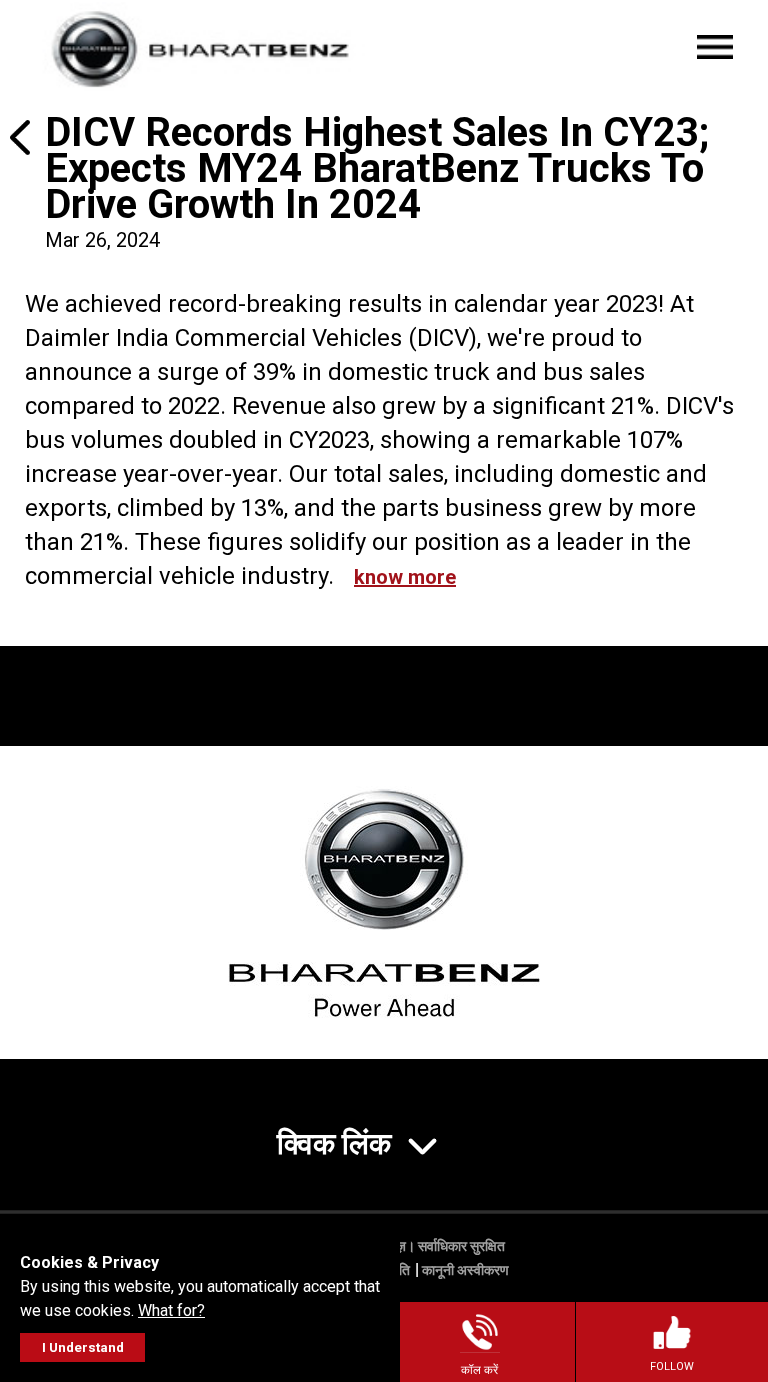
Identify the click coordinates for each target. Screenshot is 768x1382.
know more (405, 577)
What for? (171, 1310)
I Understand (83, 1347)
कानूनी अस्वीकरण (465, 1270)
